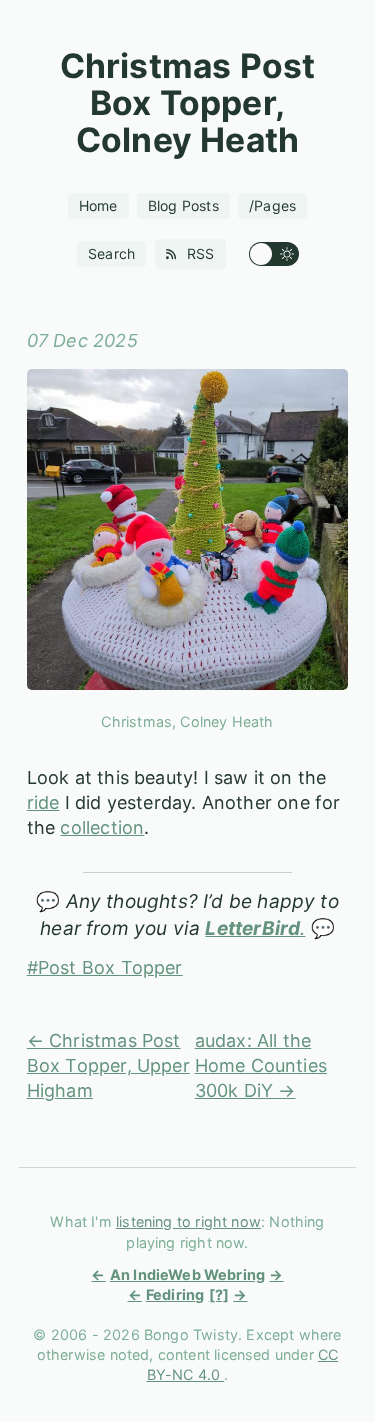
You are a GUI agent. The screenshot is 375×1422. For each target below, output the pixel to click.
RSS (199, 253)
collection (102, 827)
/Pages (272, 205)
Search (111, 253)
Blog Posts (183, 205)
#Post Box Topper (105, 967)
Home (98, 205)
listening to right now (188, 1221)
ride (43, 802)
